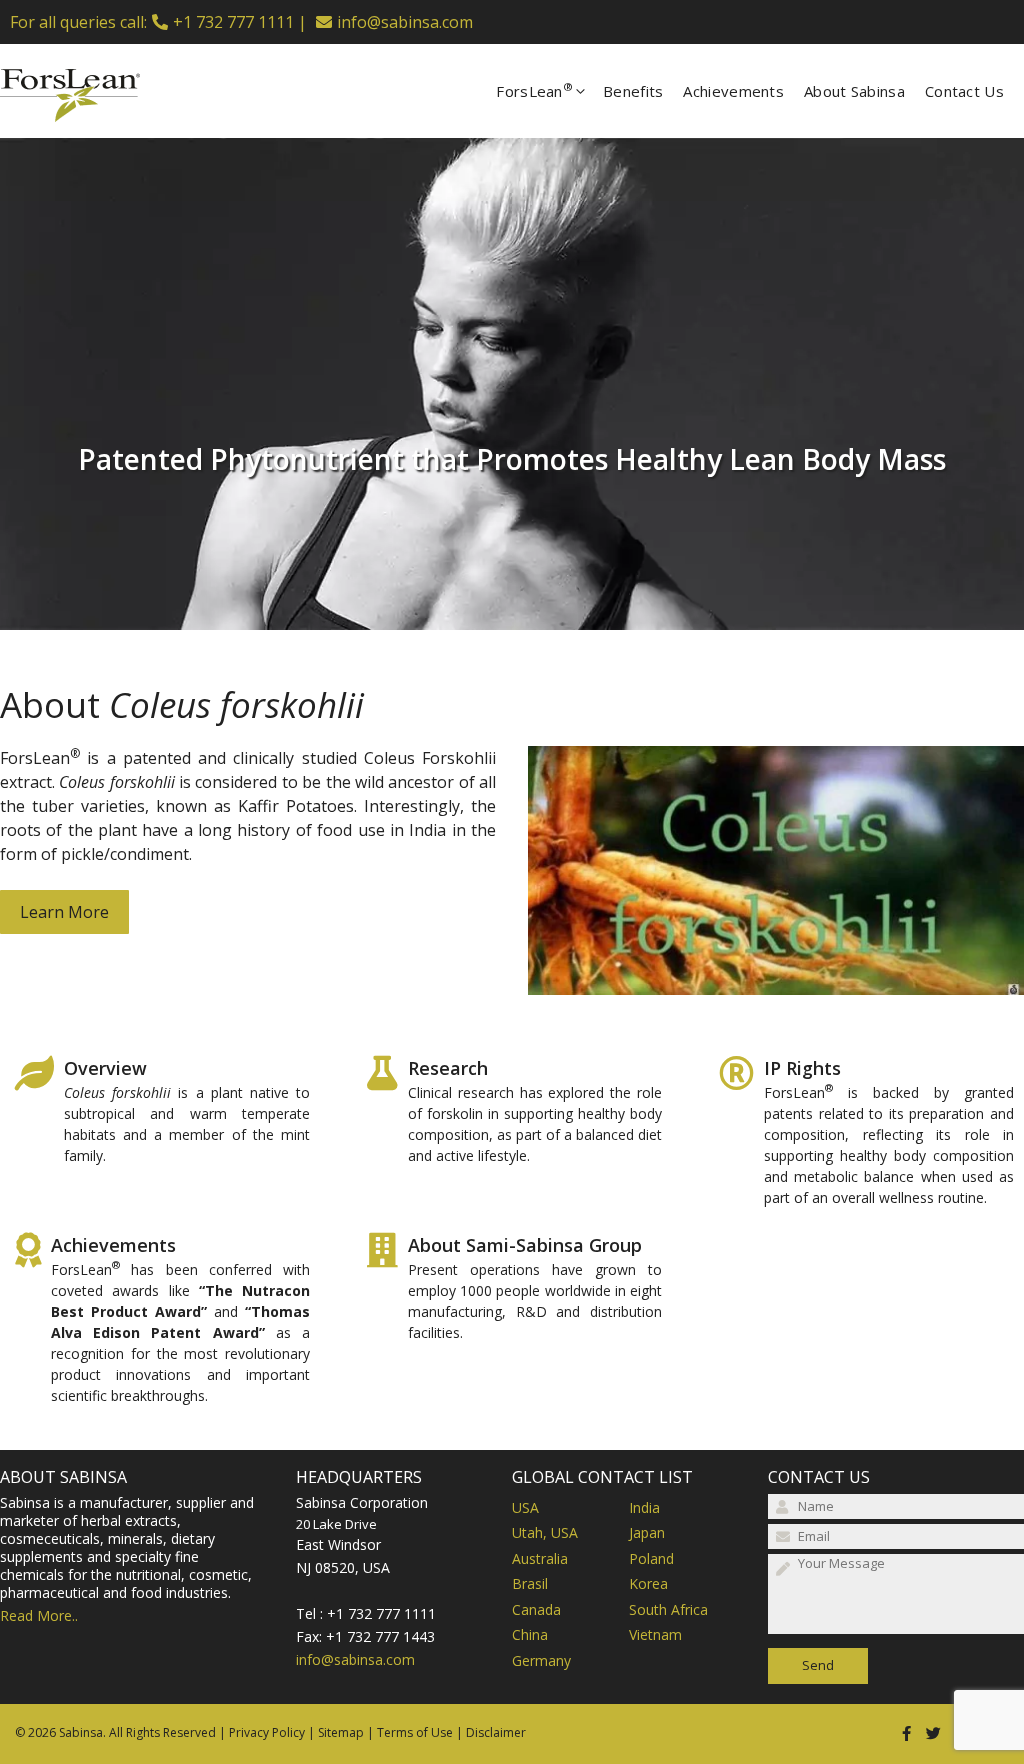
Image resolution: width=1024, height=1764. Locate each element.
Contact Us (964, 91)
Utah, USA (545, 1532)
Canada (536, 1609)
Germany (541, 1660)
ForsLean (534, 90)
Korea (648, 1583)
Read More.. (39, 1615)
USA (525, 1507)
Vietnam (655, 1634)
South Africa (668, 1609)
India (644, 1507)
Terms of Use (415, 1732)
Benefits (633, 91)
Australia (540, 1558)
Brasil (530, 1583)
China (530, 1634)
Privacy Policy (267, 1732)
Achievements (733, 91)
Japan (647, 1532)
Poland (651, 1558)
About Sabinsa (854, 91)
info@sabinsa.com (405, 22)
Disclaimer (496, 1732)
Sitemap (341, 1732)
